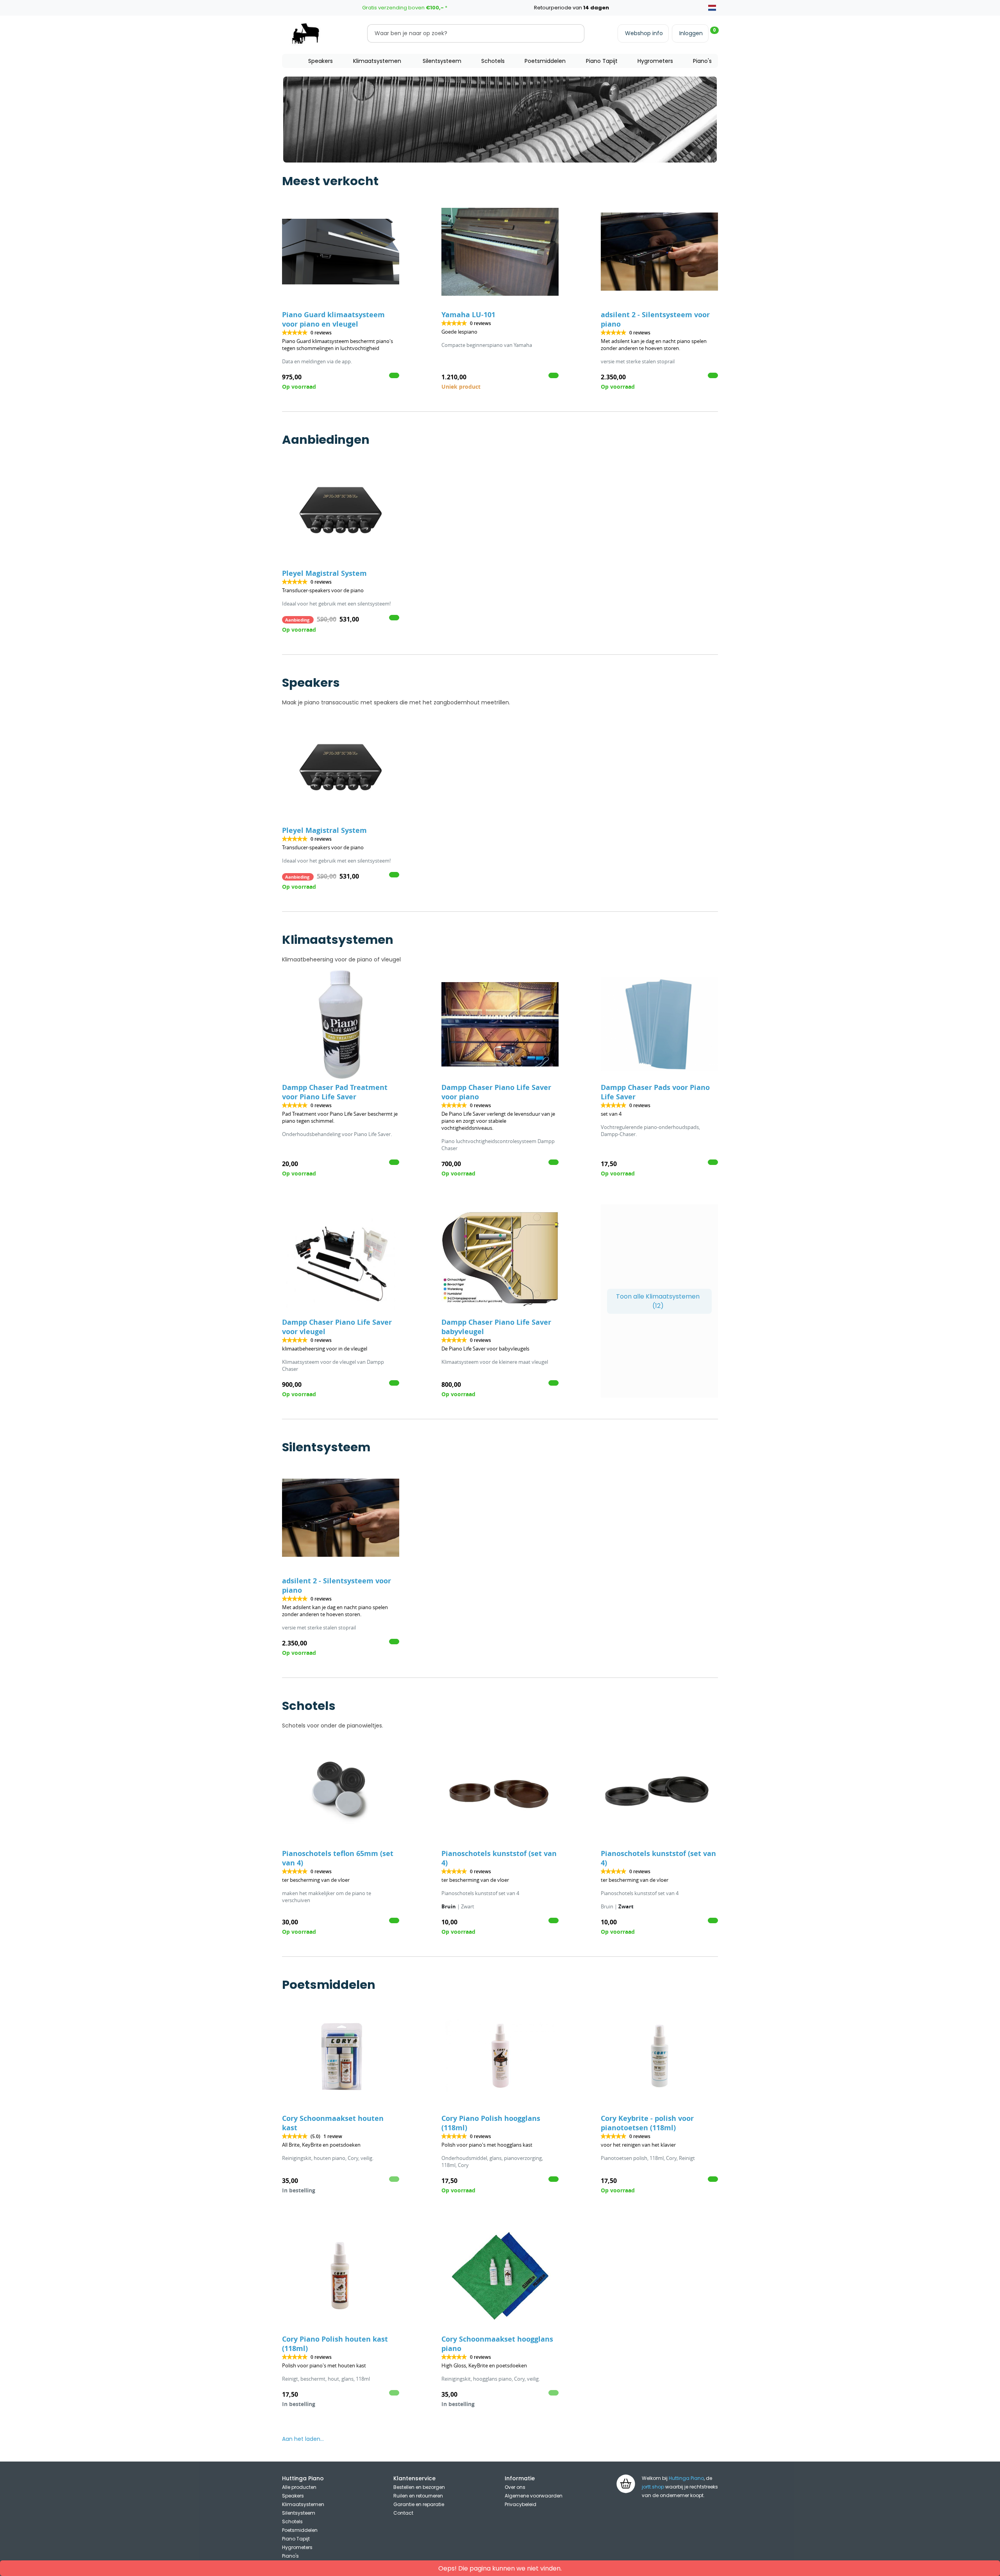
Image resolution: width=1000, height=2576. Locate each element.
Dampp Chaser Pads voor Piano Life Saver (655, 1092)
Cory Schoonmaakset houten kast (333, 2123)
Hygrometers (655, 61)
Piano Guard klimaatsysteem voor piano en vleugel (333, 319)
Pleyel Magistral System (324, 573)
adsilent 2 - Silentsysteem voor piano (655, 319)
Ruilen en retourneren (418, 2496)
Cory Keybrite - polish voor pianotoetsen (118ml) (647, 2123)
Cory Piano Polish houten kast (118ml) (335, 2344)
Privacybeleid (521, 2504)
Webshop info (644, 33)
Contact (403, 2513)
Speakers (321, 61)
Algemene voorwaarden (534, 2496)
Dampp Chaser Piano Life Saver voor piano (496, 1092)
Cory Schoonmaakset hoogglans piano (497, 2344)
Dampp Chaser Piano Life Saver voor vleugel (337, 1327)
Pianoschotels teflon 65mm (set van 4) (338, 1858)
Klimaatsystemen (377, 61)
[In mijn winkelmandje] (394, 375)
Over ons (515, 2487)
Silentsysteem (442, 61)
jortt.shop (653, 2487)
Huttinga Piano (686, 2478)
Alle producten (299, 2487)
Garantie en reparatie (419, 2504)
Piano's (702, 61)
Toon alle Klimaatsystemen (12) (658, 1301)
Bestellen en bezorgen (419, 2487)
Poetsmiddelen (545, 61)
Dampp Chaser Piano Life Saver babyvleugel (496, 1327)
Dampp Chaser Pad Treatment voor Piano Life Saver (335, 1092)
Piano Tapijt (602, 61)
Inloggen (691, 33)
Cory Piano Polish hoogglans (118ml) (491, 2123)
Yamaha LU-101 (468, 315)
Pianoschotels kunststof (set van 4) (499, 1858)
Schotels (493, 61)
